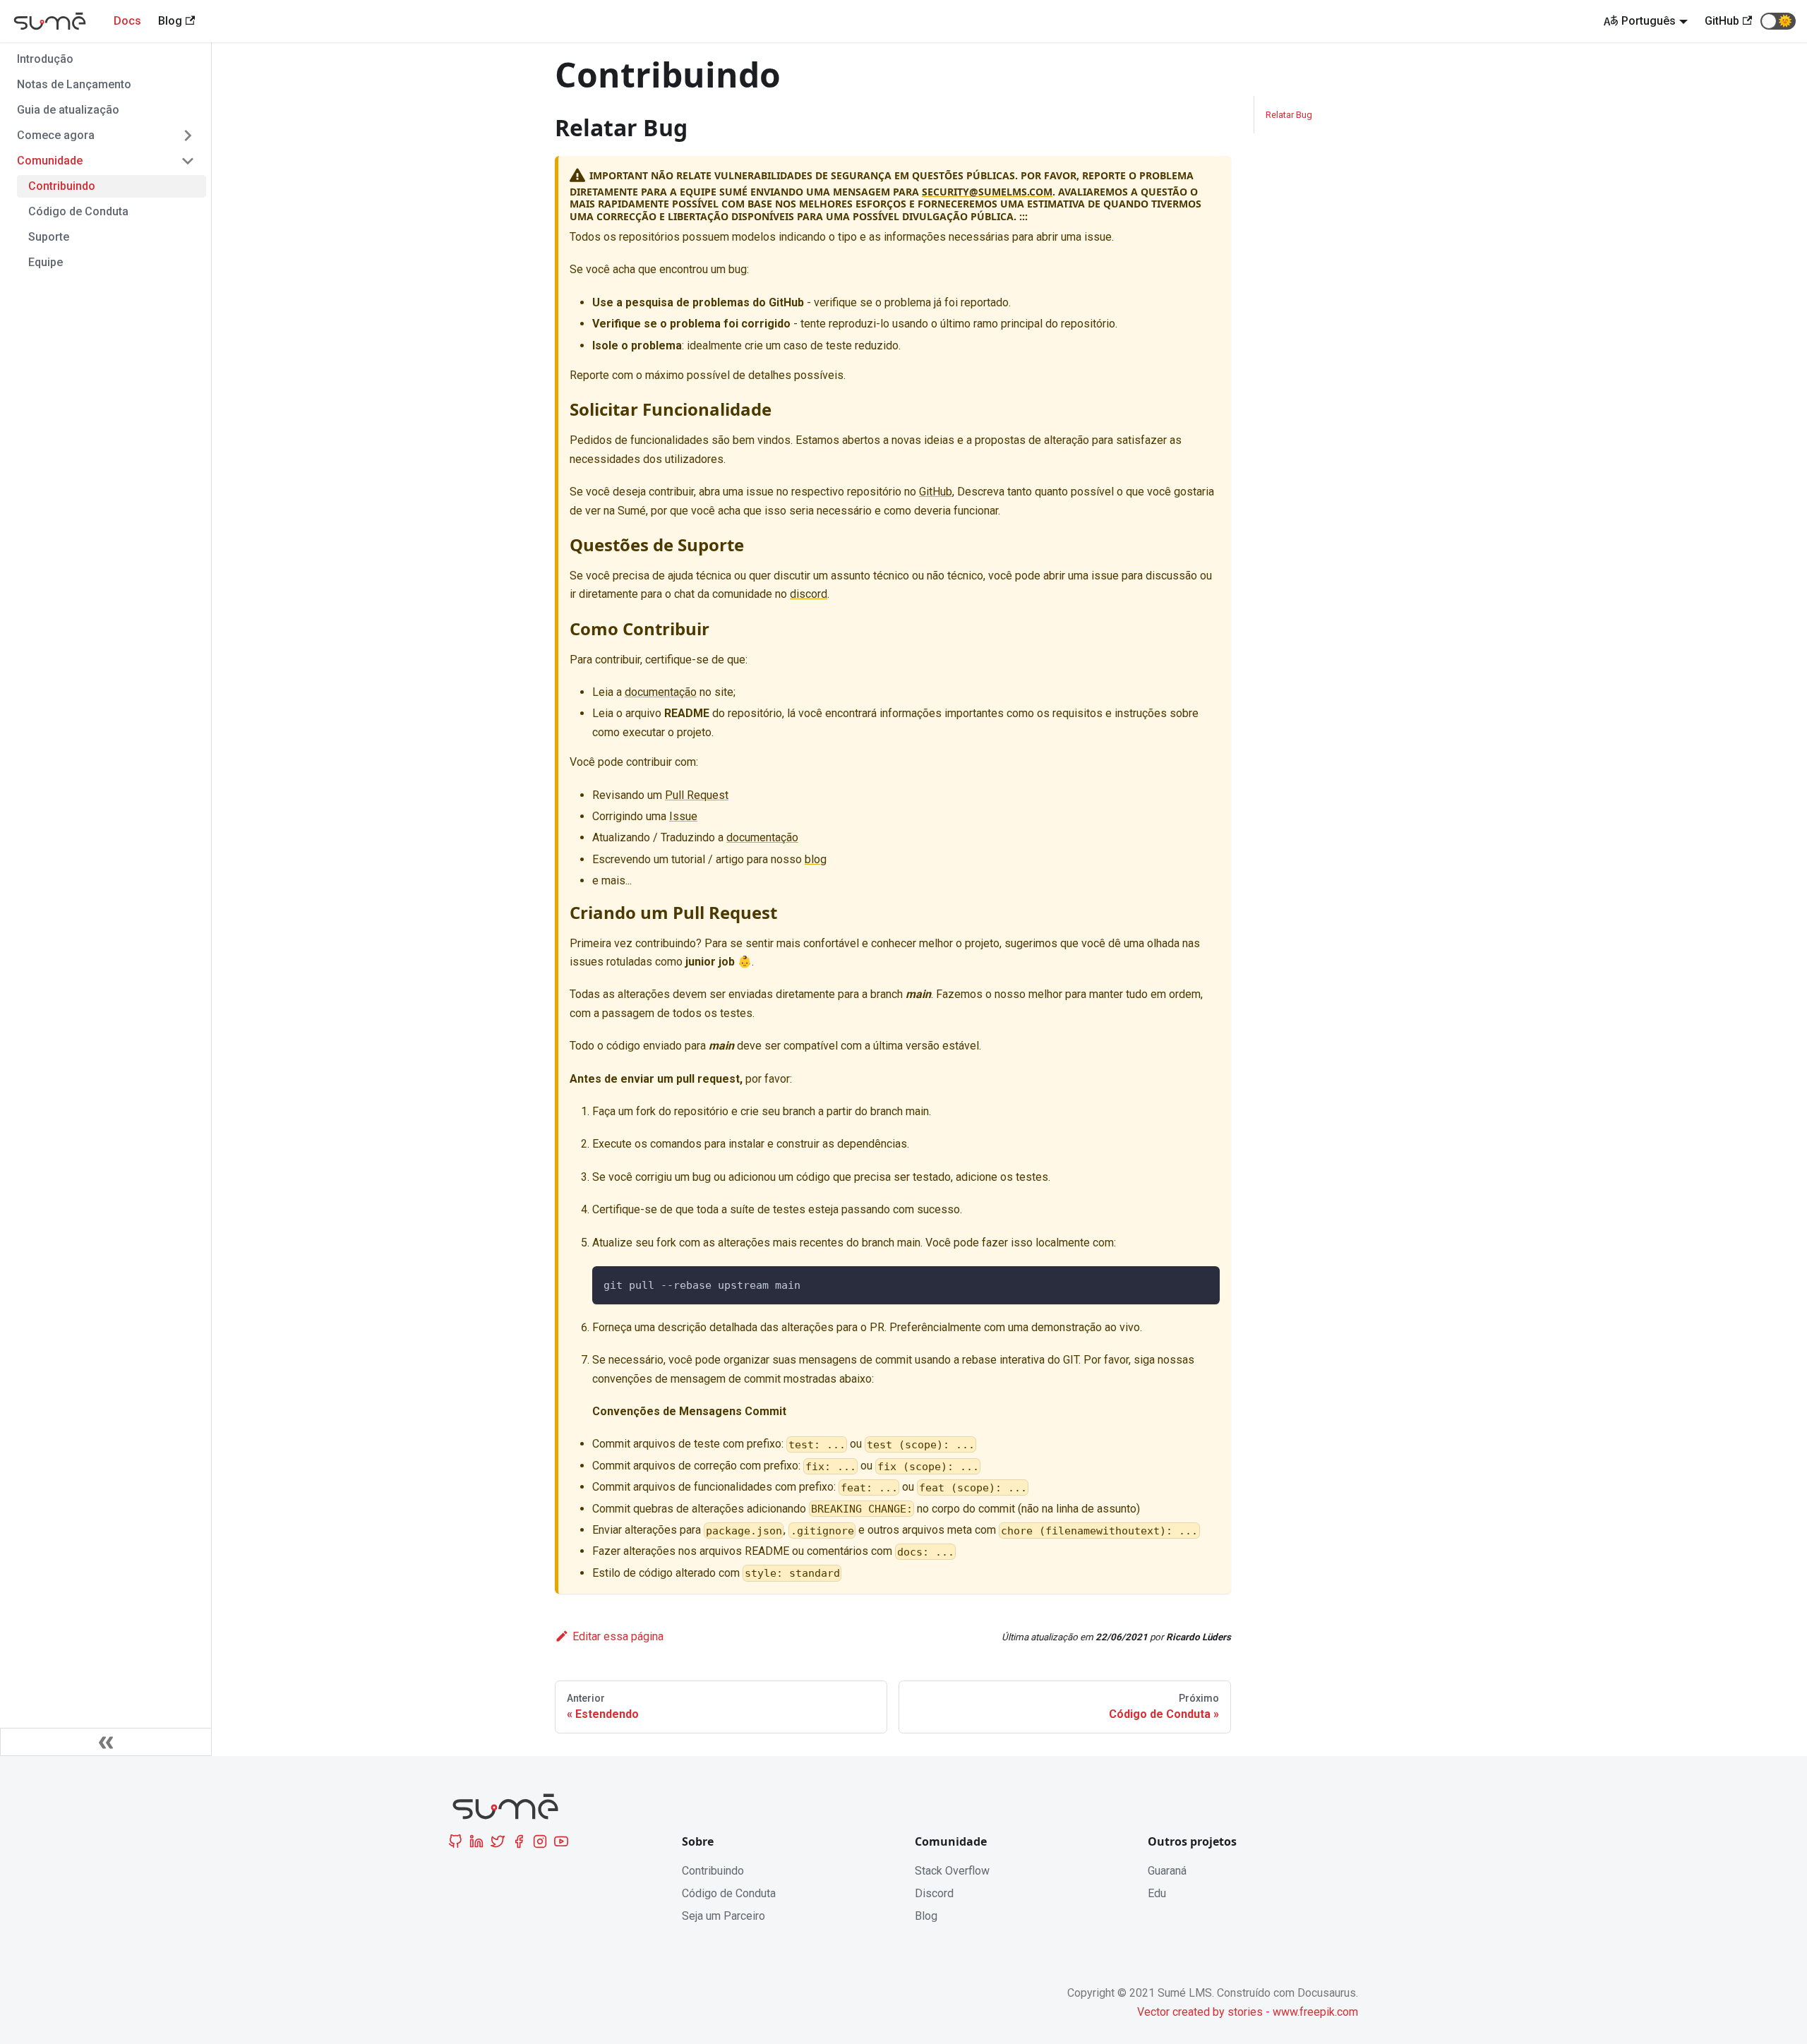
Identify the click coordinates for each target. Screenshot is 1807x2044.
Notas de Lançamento (74, 84)
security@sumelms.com (987, 192)
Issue (683, 816)
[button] (1778, 21)
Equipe (46, 262)
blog (816, 859)
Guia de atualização (68, 110)
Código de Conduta (78, 211)
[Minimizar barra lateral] (106, 1742)
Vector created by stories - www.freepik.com (1248, 2012)
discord (809, 594)
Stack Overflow (952, 1871)
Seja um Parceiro (724, 1916)
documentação (661, 692)
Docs (127, 21)
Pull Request (697, 795)
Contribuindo (62, 186)
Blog (926, 1916)
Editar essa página (618, 1636)
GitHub (936, 492)
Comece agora (56, 135)
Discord (934, 1893)
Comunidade (50, 161)
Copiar (1193, 1283)
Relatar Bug (1289, 115)
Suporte (49, 237)
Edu (1157, 1893)
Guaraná (1167, 1871)
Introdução (45, 59)
